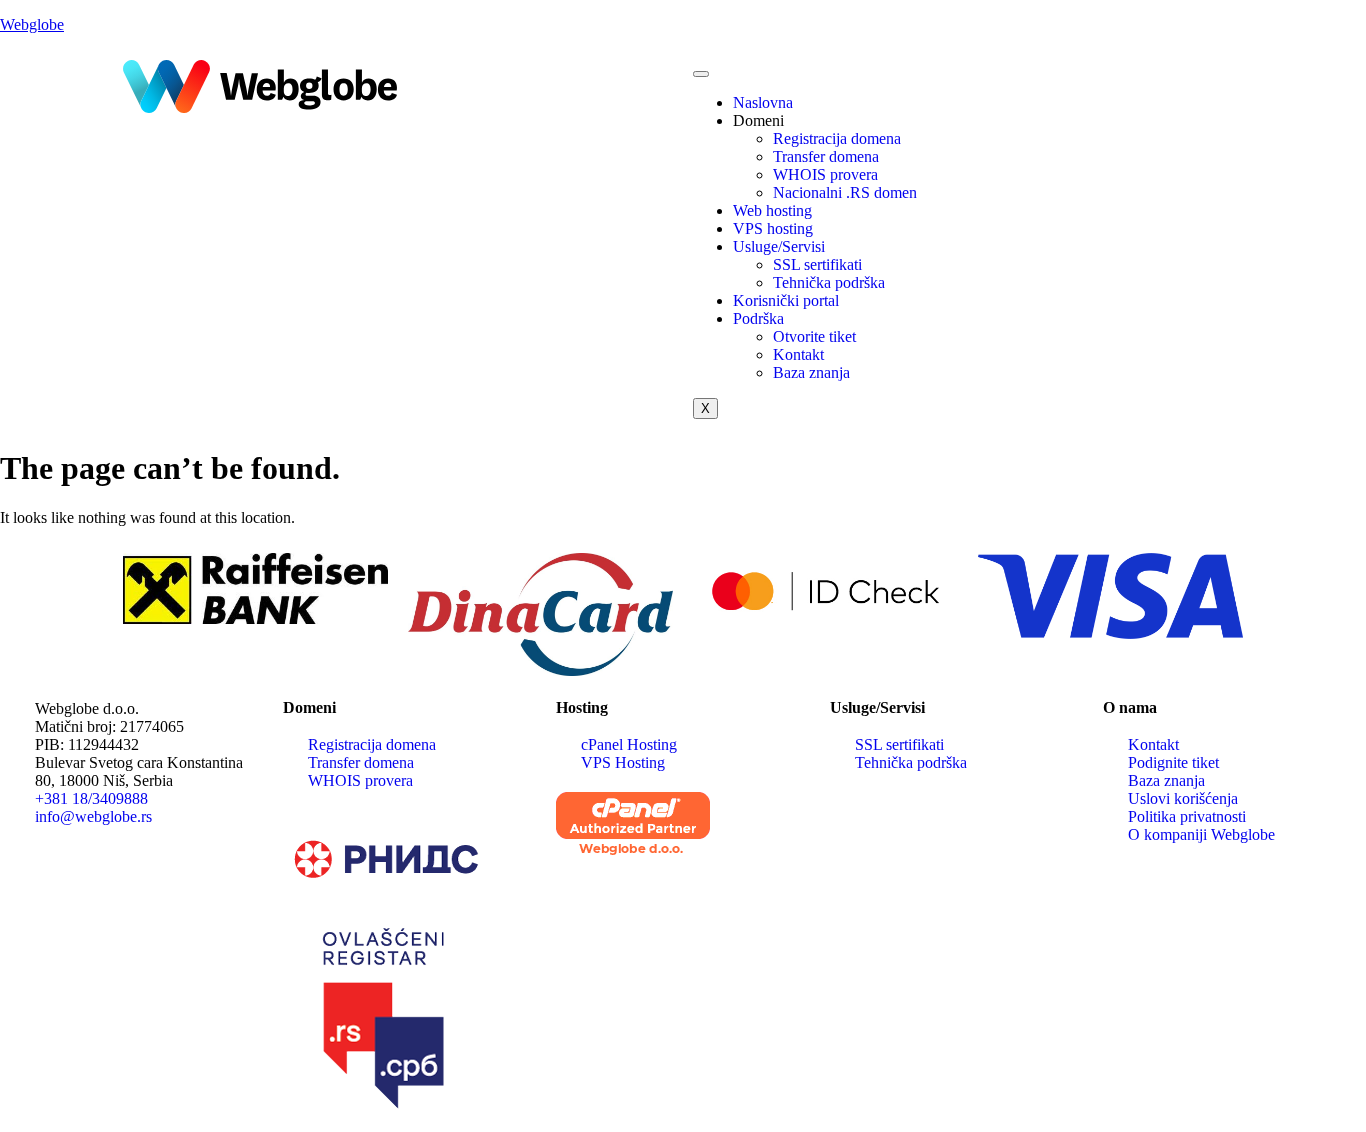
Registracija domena (837, 138)
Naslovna (763, 102)
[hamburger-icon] (701, 74)
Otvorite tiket (814, 336)
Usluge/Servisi (779, 246)
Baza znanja (811, 372)
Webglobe (32, 24)
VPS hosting (773, 228)
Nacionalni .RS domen (845, 192)
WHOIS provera (825, 174)
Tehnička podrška (829, 282)
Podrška (758, 318)
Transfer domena (826, 156)
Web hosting (772, 210)
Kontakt (798, 354)
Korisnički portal (786, 300)
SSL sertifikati (817, 264)
